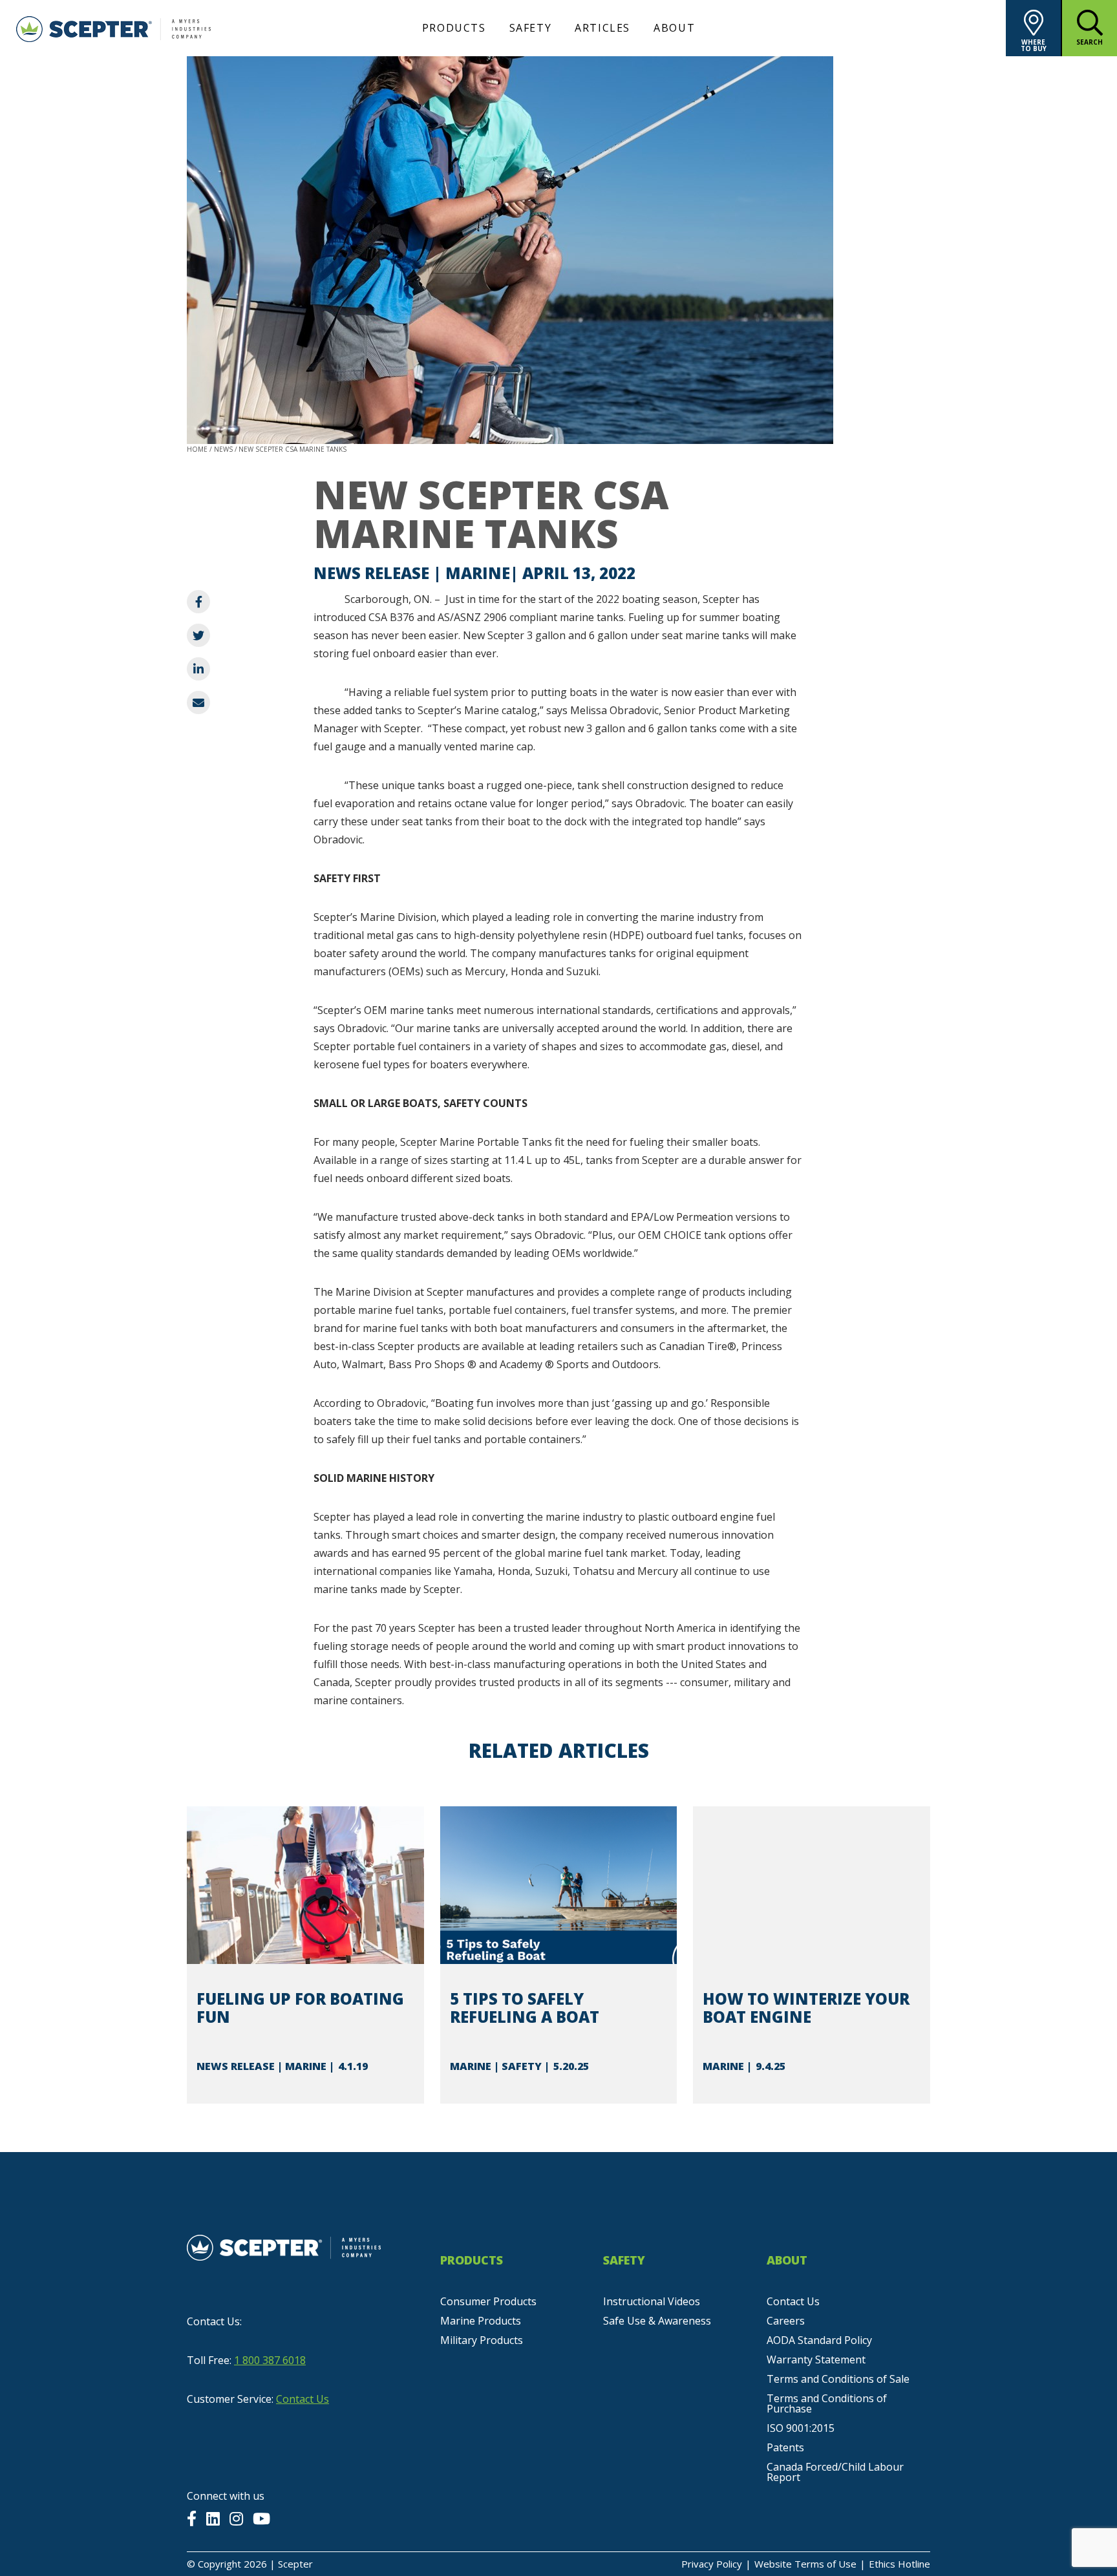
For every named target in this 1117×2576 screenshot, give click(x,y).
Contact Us (303, 2399)
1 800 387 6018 (270, 2360)
